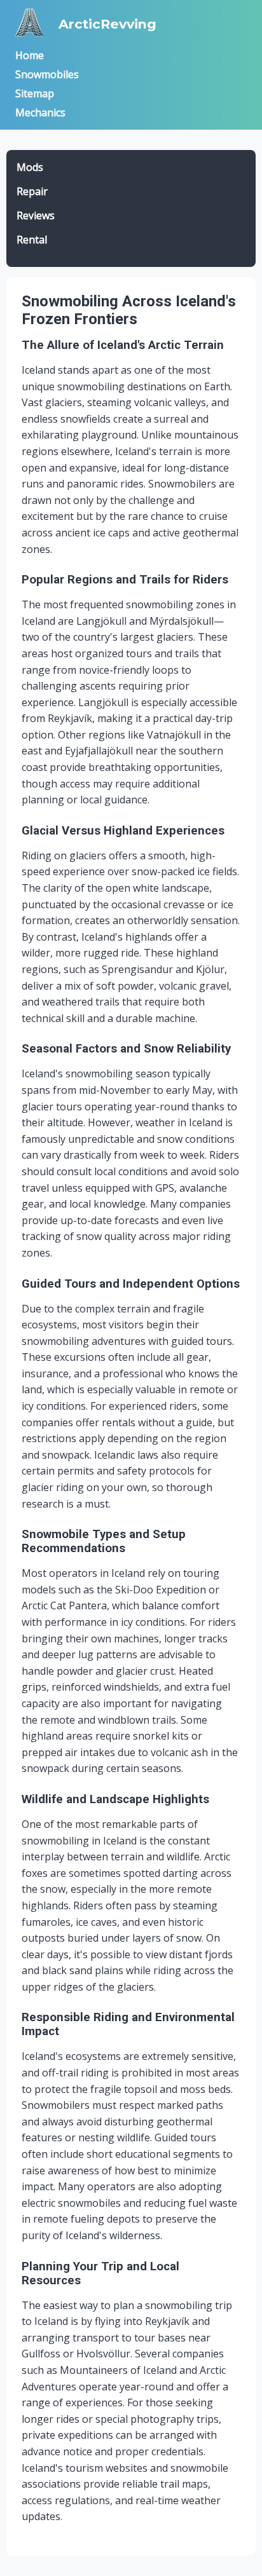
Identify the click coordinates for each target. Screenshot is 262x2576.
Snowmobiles (47, 74)
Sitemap (35, 93)
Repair (32, 191)
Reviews (36, 215)
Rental (32, 240)
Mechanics (40, 112)
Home (30, 55)
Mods (30, 167)
